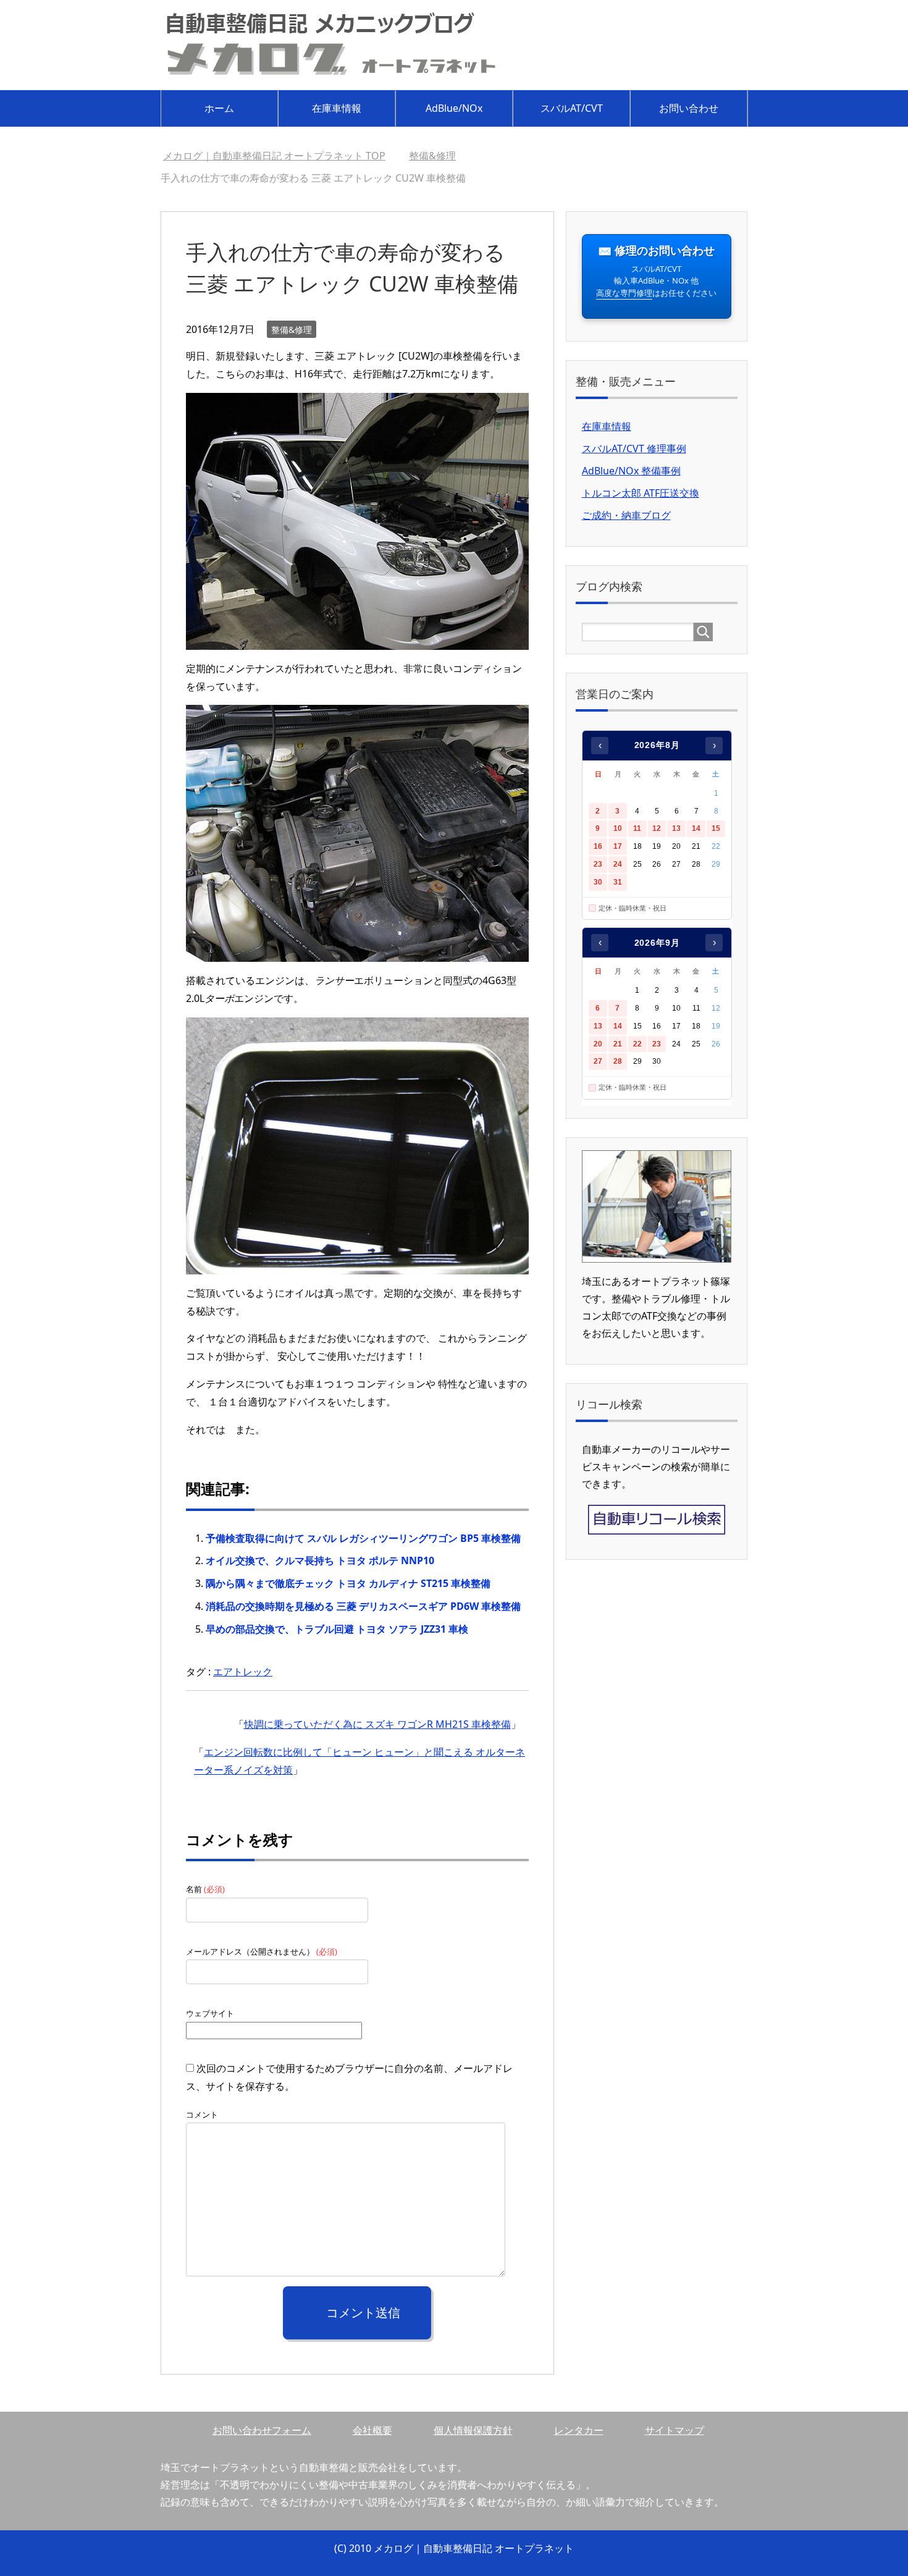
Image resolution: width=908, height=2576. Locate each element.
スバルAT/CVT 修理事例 (634, 448)
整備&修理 (292, 330)
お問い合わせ (689, 108)
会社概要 (372, 2430)
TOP (274, 156)
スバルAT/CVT (572, 108)
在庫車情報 (337, 108)
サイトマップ (675, 2430)
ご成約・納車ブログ (626, 515)
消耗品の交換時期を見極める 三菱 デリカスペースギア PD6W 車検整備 (363, 1606)
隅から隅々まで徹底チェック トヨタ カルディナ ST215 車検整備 (348, 1583)
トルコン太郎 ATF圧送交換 (641, 493)
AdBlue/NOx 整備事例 (631, 471)
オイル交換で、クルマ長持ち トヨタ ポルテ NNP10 (320, 1560)
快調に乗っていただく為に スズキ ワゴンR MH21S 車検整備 (377, 1724)
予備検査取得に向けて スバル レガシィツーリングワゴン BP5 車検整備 (363, 1538)
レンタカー (579, 2430)
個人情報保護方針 (473, 2430)
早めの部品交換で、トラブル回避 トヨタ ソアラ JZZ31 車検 (337, 1629)
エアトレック (243, 1672)
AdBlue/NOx (454, 108)
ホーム (219, 108)
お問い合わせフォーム (262, 2430)
